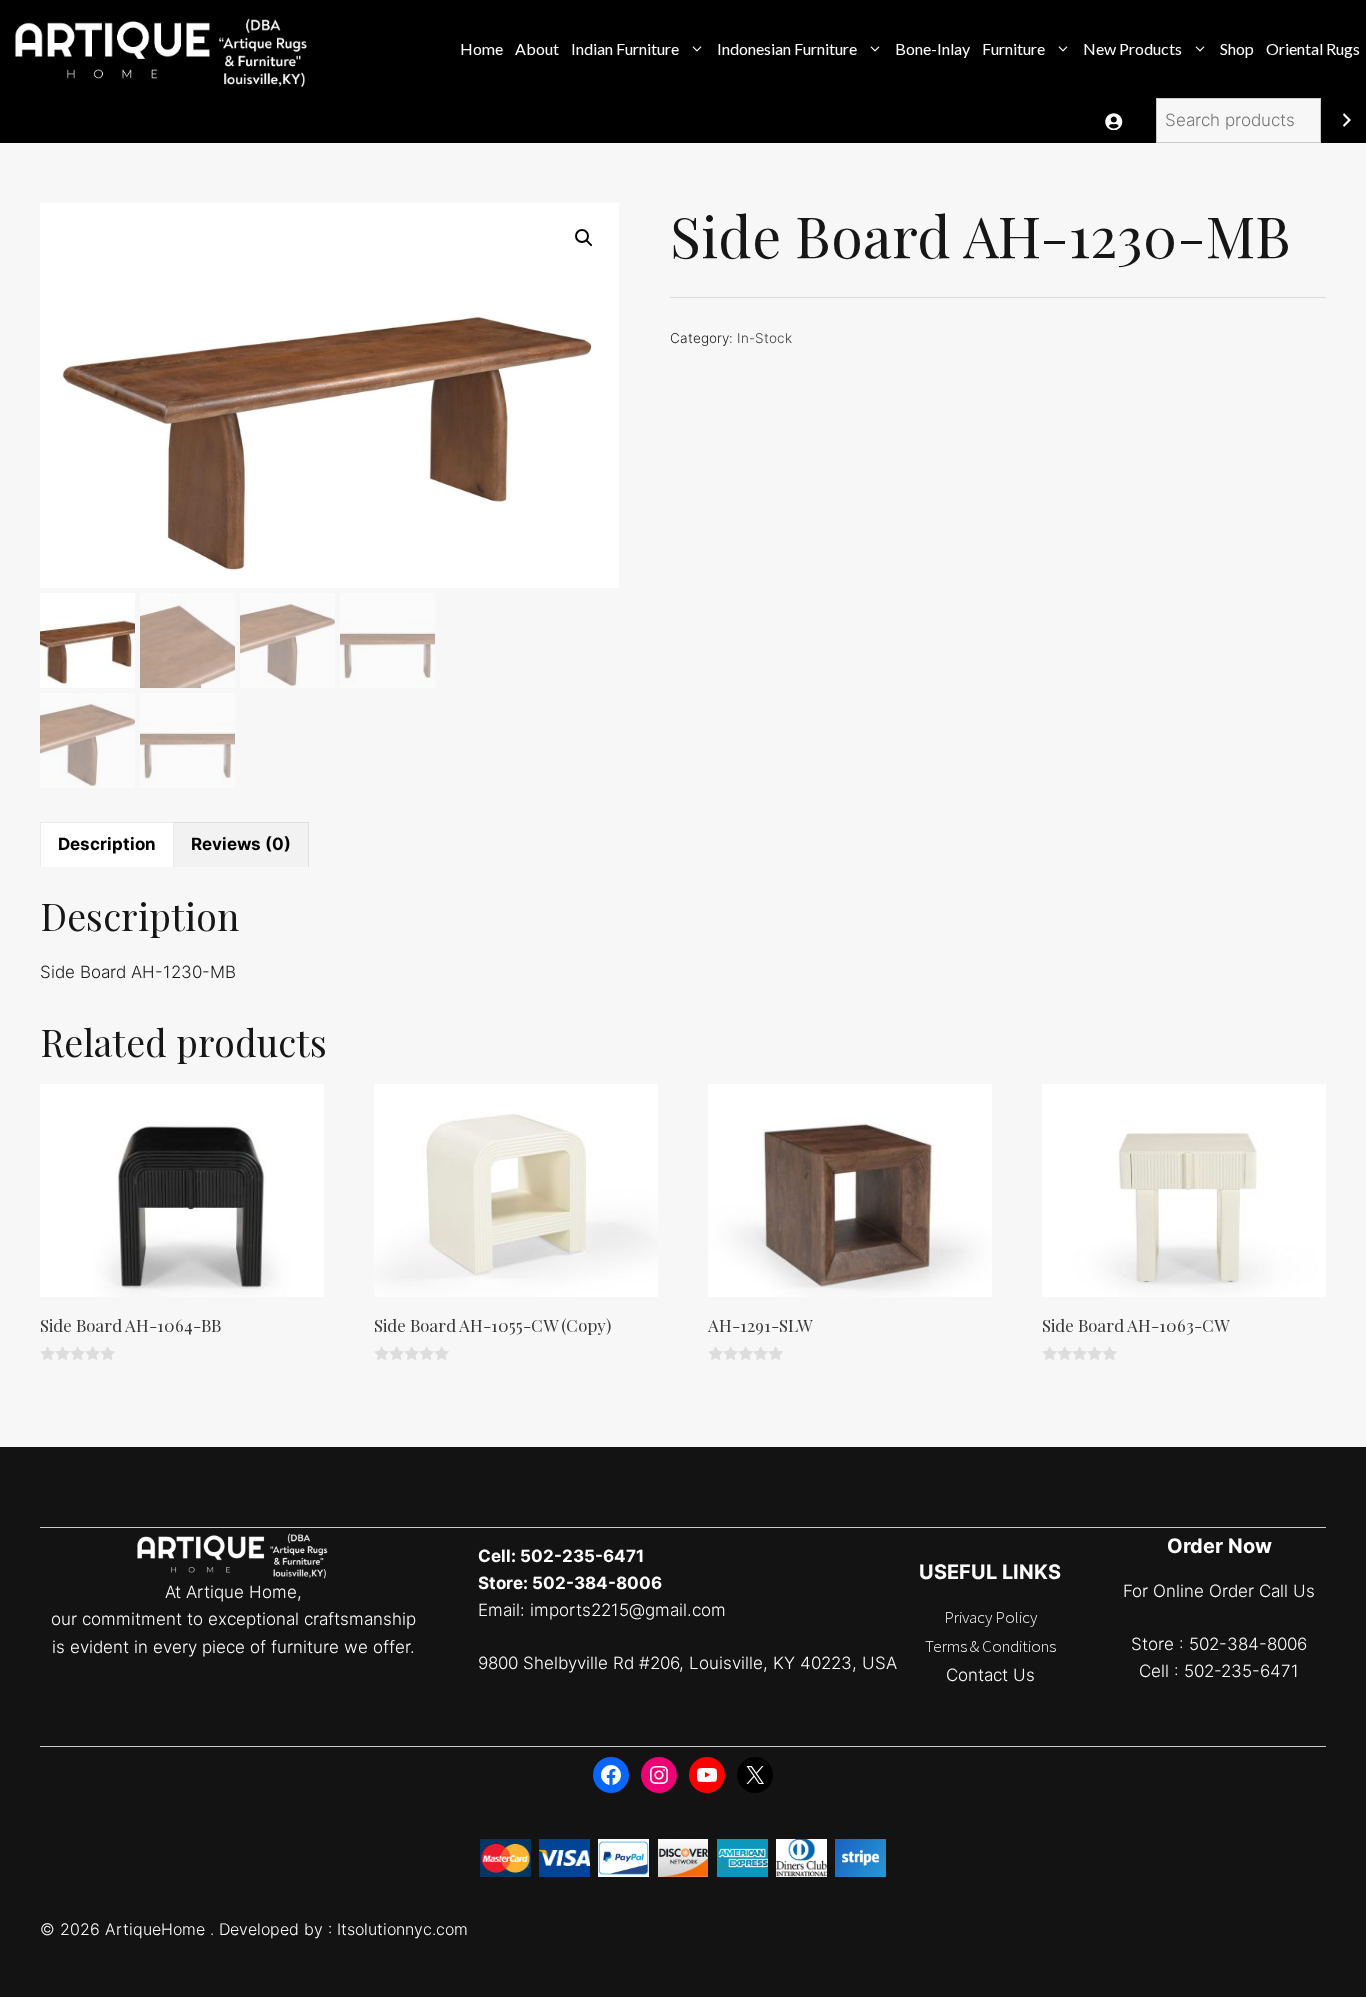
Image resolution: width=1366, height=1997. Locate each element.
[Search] (1346, 120)
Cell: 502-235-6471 (561, 1556)
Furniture (1013, 48)
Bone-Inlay (932, 48)
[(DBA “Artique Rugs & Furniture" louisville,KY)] (163, 49)
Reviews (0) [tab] (241, 844)
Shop (1237, 48)
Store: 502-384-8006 (570, 1583)
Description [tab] (107, 844)
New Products (1132, 48)
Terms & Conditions (990, 1646)
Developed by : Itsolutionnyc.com (343, 1929)
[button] (584, 238)
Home (481, 48)
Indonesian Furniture (787, 48)
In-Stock (764, 338)
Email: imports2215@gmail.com (602, 1610)
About (537, 48)
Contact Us (990, 1675)
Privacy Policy (990, 1617)
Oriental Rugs (1313, 48)
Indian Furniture (625, 48)
